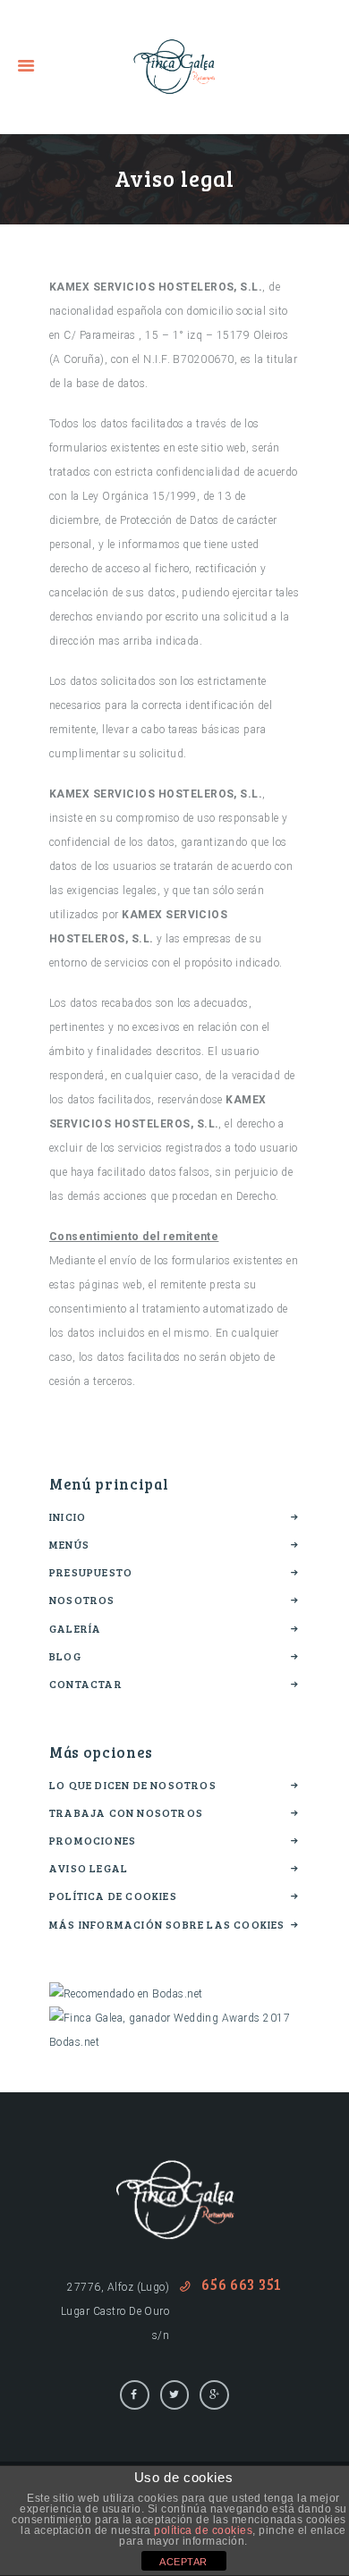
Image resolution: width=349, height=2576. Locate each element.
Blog (65, 1656)
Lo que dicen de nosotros (133, 1785)
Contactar (86, 1684)
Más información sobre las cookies (167, 1924)
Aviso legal (89, 1868)
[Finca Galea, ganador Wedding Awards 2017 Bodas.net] (174, 2018)
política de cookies (203, 2530)
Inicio (68, 1516)
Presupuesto (91, 1572)
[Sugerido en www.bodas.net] (126, 1994)
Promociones (93, 1840)
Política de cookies (113, 1896)
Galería (75, 1628)
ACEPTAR (183, 2562)
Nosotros (82, 1600)
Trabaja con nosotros (126, 1812)
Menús (69, 1544)
